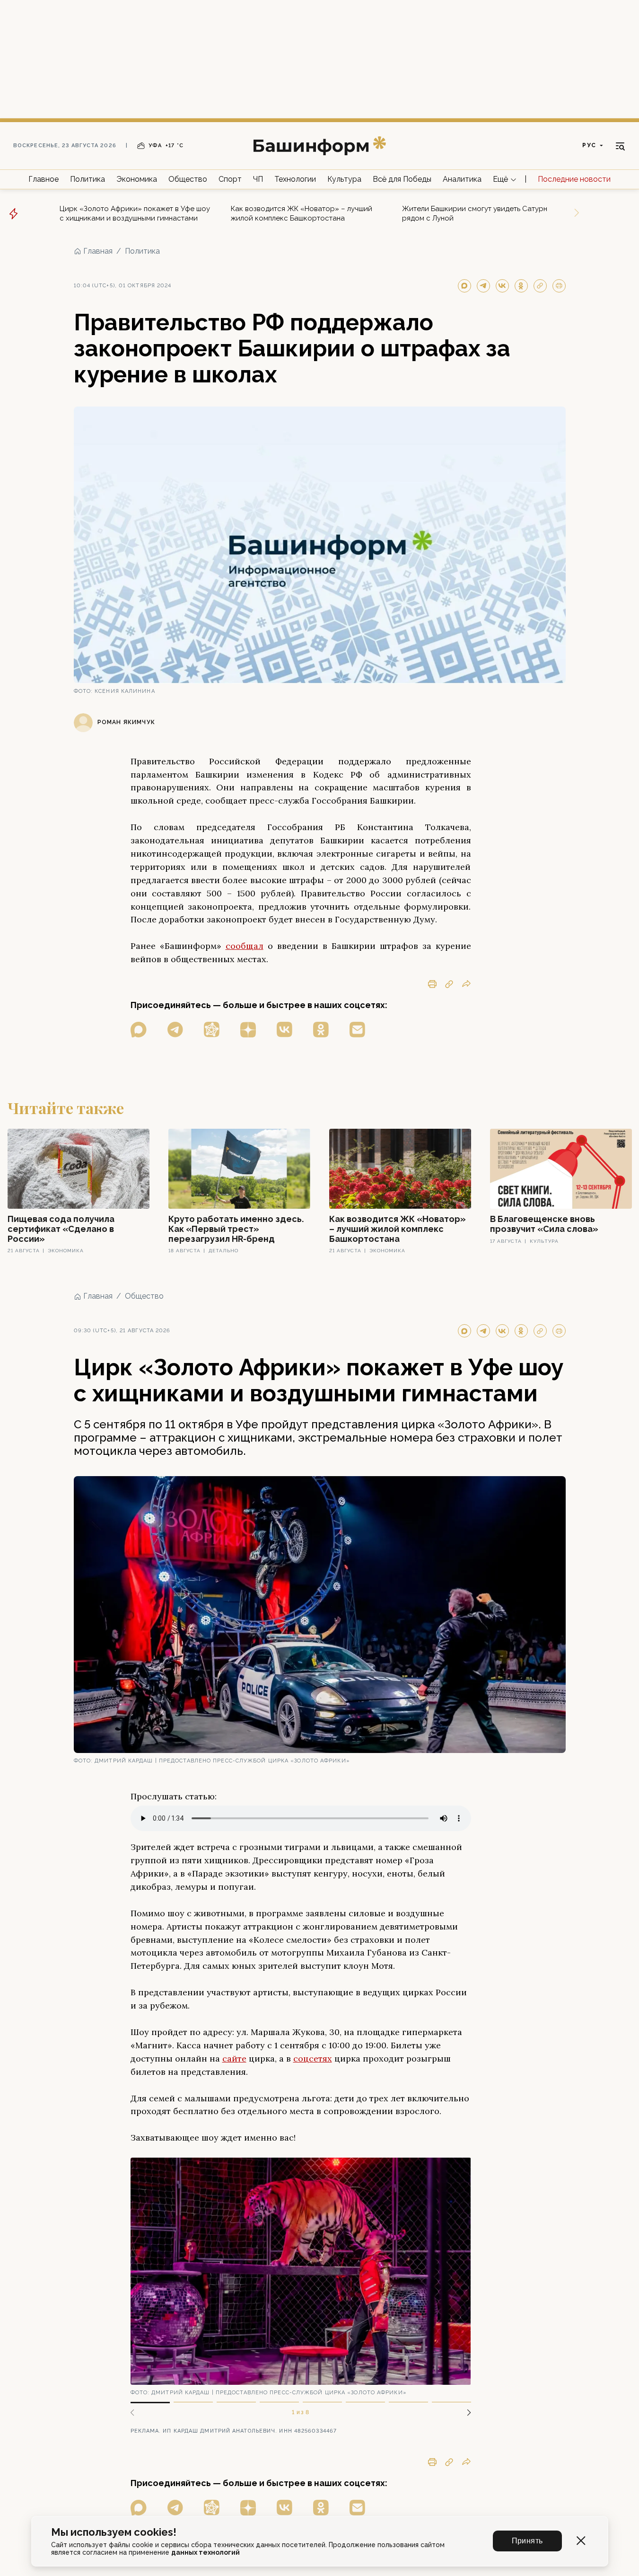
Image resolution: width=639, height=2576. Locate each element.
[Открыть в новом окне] (139, 1030)
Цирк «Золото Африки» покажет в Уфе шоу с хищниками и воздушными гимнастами (135, 213)
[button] (465, 2413)
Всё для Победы (402, 179)
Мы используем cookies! (114, 2532)
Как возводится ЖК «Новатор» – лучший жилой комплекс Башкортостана (302, 213)
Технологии (295, 179)
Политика (88, 179)
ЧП (258, 179)
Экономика (137, 179)
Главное (44, 179)
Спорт (230, 179)
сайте (234, 2058)
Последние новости (574, 179)
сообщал (245, 946)
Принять (527, 2541)
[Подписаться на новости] (357, 1030)
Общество (188, 179)
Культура (344, 179)
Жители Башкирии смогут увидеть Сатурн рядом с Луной (475, 213)
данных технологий (206, 2552)
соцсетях (313, 2058)
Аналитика (462, 179)
